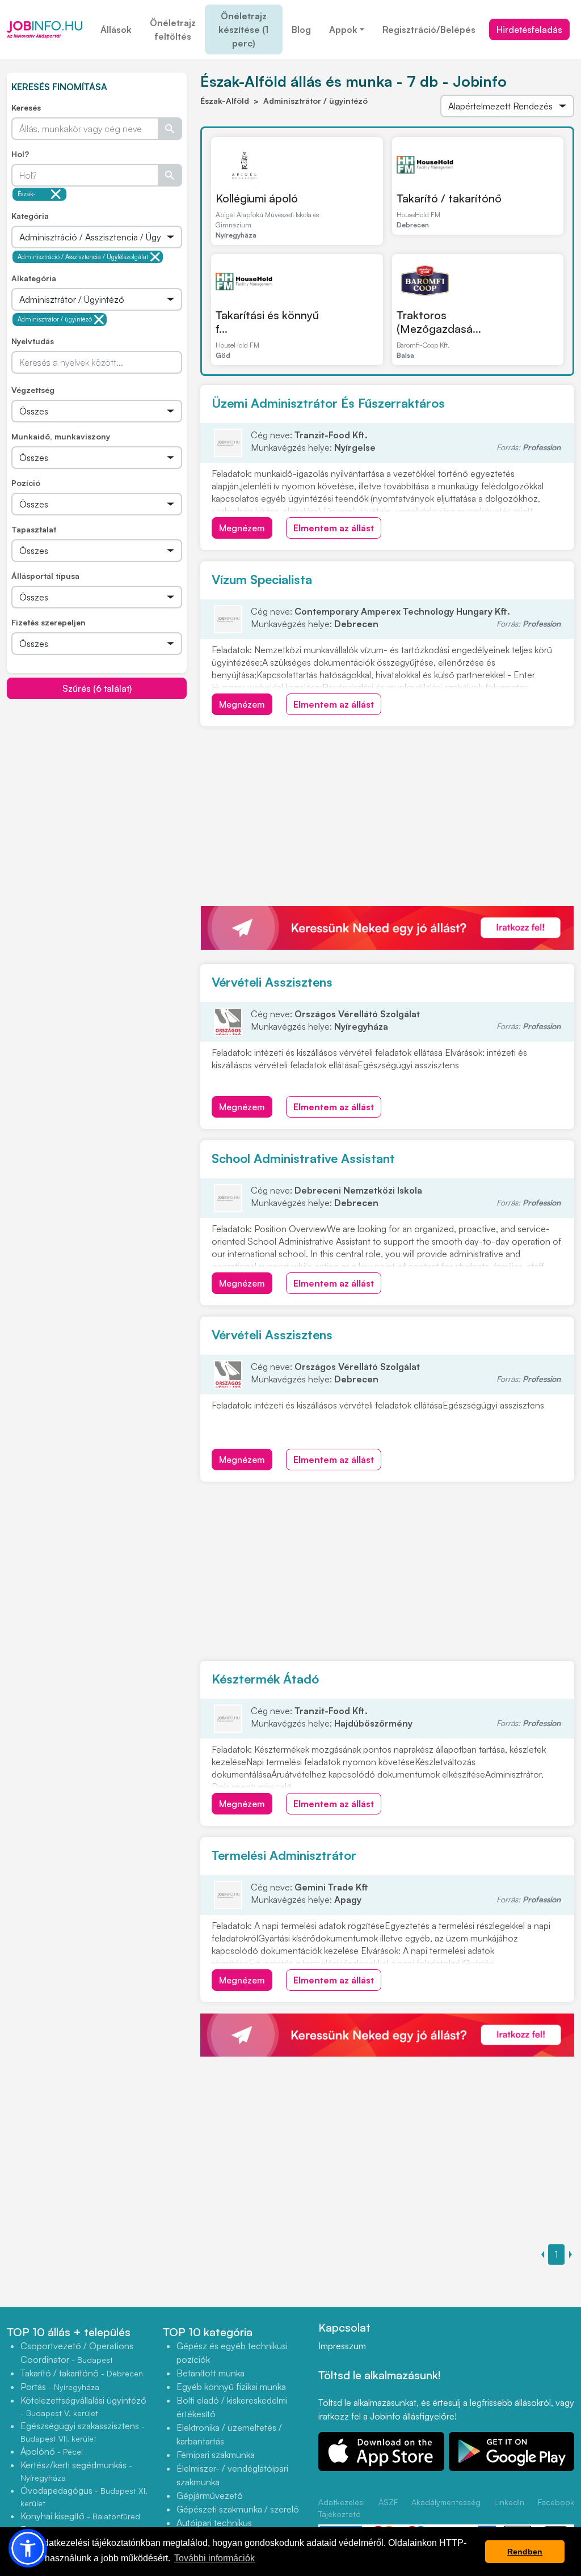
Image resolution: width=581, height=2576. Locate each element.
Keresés (26, 107)
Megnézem (242, 528)
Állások (116, 29)
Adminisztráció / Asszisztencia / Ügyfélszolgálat (83, 257)
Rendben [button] (525, 2552)
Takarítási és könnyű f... (267, 322)
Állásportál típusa (45, 576)
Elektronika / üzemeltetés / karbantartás (229, 2434)
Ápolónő (52, 2451)
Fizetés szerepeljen (49, 622)
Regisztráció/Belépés (429, 29)
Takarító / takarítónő (449, 198)
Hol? (20, 154)
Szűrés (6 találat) (97, 688)
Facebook (556, 2502)
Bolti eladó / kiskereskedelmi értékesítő (232, 2407)
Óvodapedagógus (84, 2496)
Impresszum (342, 2346)
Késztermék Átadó (265, 1679)
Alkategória (34, 278)
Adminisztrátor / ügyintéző (55, 319)
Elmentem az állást (334, 528)
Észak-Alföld (27, 195)
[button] (28, 2548)
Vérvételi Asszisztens (272, 982)
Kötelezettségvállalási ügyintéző (83, 2406)
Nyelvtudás (33, 341)
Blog (301, 29)
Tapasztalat (34, 529)
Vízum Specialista (262, 579)
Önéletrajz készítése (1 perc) (243, 29)
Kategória (30, 216)
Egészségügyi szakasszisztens (83, 2432)
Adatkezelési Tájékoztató (342, 2508)
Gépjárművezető (210, 2495)
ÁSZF (388, 2502)
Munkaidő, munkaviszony (61, 436)
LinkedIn (509, 2502)
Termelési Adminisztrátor (284, 1855)
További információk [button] (214, 2558)
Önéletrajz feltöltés (173, 29)
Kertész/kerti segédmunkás (76, 2471)
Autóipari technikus (214, 2523)
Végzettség (33, 390)
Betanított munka (210, 2373)
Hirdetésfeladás (529, 29)
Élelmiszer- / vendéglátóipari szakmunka (232, 2475)
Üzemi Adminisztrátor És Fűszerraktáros (328, 403)
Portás (60, 2387)
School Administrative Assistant (303, 1158)
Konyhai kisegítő (80, 2516)
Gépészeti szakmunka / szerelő (238, 2509)
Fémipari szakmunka (216, 2455)
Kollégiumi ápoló (257, 198)
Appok (343, 29)
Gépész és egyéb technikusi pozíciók (232, 2353)
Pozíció (26, 483)
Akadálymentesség (446, 2502)
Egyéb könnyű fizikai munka (231, 2387)
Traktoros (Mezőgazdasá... (439, 322)
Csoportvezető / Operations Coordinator (77, 2353)
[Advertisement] (97, 779)
